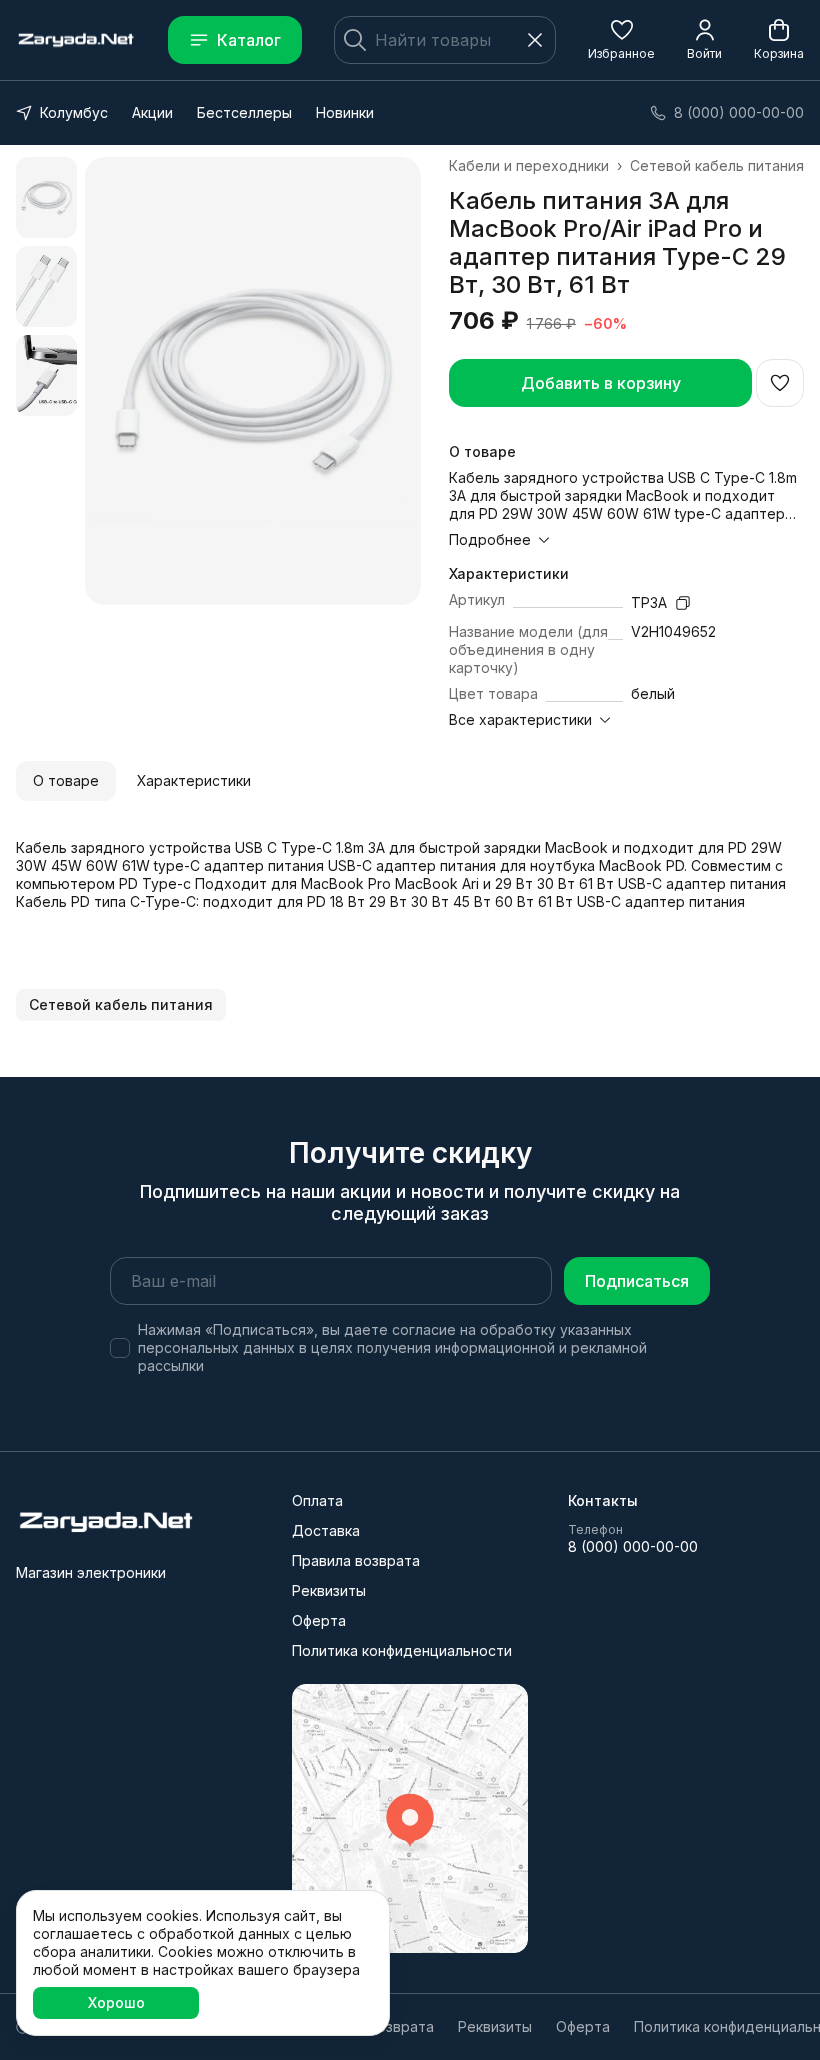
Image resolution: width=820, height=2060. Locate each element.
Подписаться (637, 1281)
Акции (152, 112)
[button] (621, 40)
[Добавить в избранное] (780, 383)
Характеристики (194, 780)
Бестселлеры (244, 112)
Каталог (249, 40)
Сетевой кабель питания (717, 165)
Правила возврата (356, 1560)
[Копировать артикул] (683, 603)
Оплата (317, 1500)
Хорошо (116, 2002)
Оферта (319, 1620)
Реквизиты (329, 1590)
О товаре (66, 780)
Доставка (326, 1530)
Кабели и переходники (529, 165)
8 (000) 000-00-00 (633, 1546)
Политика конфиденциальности (402, 1650)
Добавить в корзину (601, 383)
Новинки (345, 112)
